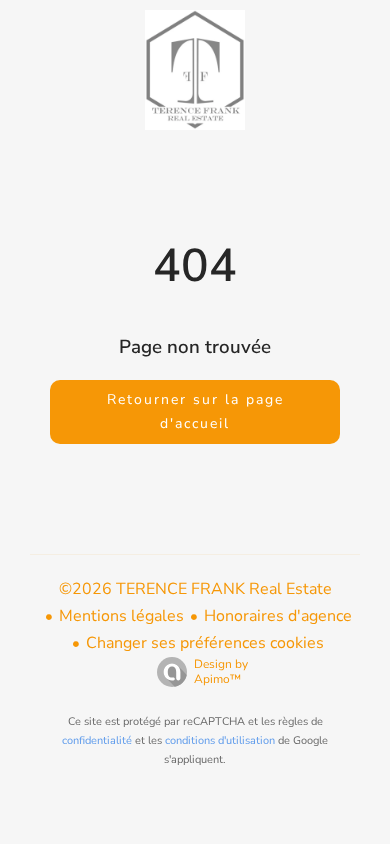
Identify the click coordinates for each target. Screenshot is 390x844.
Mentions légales (121, 616)
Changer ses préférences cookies (205, 643)
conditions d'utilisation (220, 740)
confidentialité (97, 740)
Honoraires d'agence (278, 616)
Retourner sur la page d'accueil (195, 411)
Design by (221, 671)
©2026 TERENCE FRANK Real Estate (195, 589)
